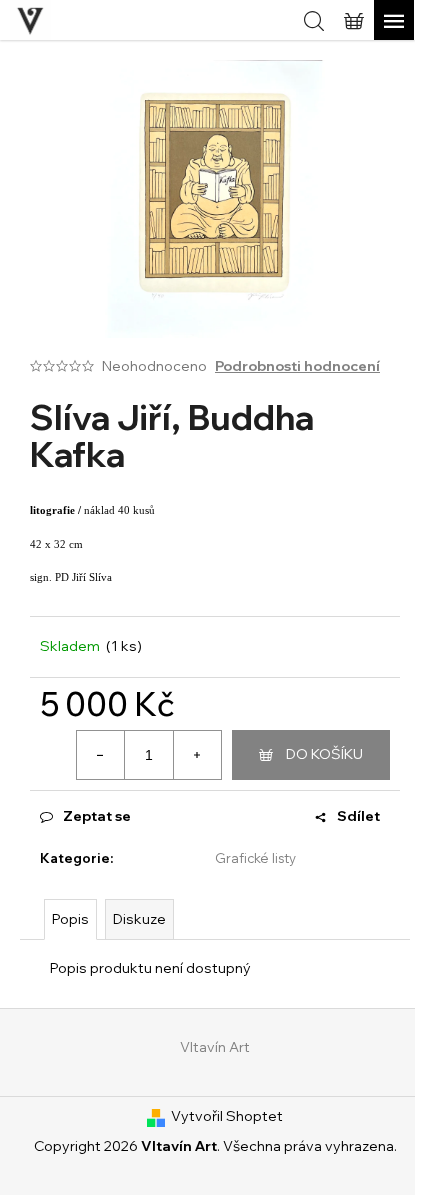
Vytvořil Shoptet (227, 1116)
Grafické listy (255, 858)
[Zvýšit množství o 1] (197, 755)
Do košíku (324, 754)
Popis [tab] (70, 919)
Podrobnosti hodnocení (297, 366)
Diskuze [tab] (139, 919)
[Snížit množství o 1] (101, 755)
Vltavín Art (215, 1047)
